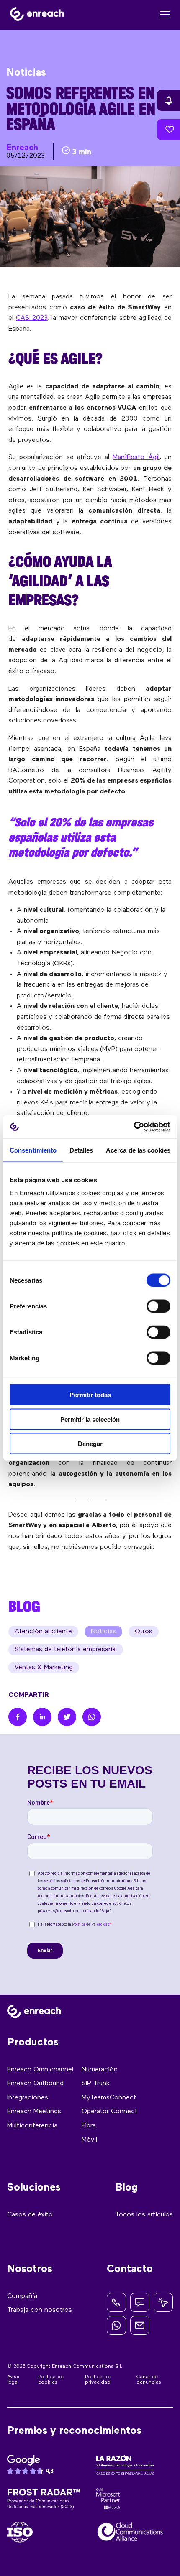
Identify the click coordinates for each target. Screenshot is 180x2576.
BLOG (24, 1606)
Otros (144, 1632)
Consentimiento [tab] (33, 1150)
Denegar (90, 1444)
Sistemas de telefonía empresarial (66, 1650)
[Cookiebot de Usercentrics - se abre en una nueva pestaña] (134, 1127)
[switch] (158, 1306)
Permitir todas (90, 1395)
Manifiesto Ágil (136, 457)
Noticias (103, 1632)
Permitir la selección (90, 1419)
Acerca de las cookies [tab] (138, 1150)
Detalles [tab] (81, 1150)
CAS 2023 (31, 318)
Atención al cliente (43, 1632)
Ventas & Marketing (44, 1668)
